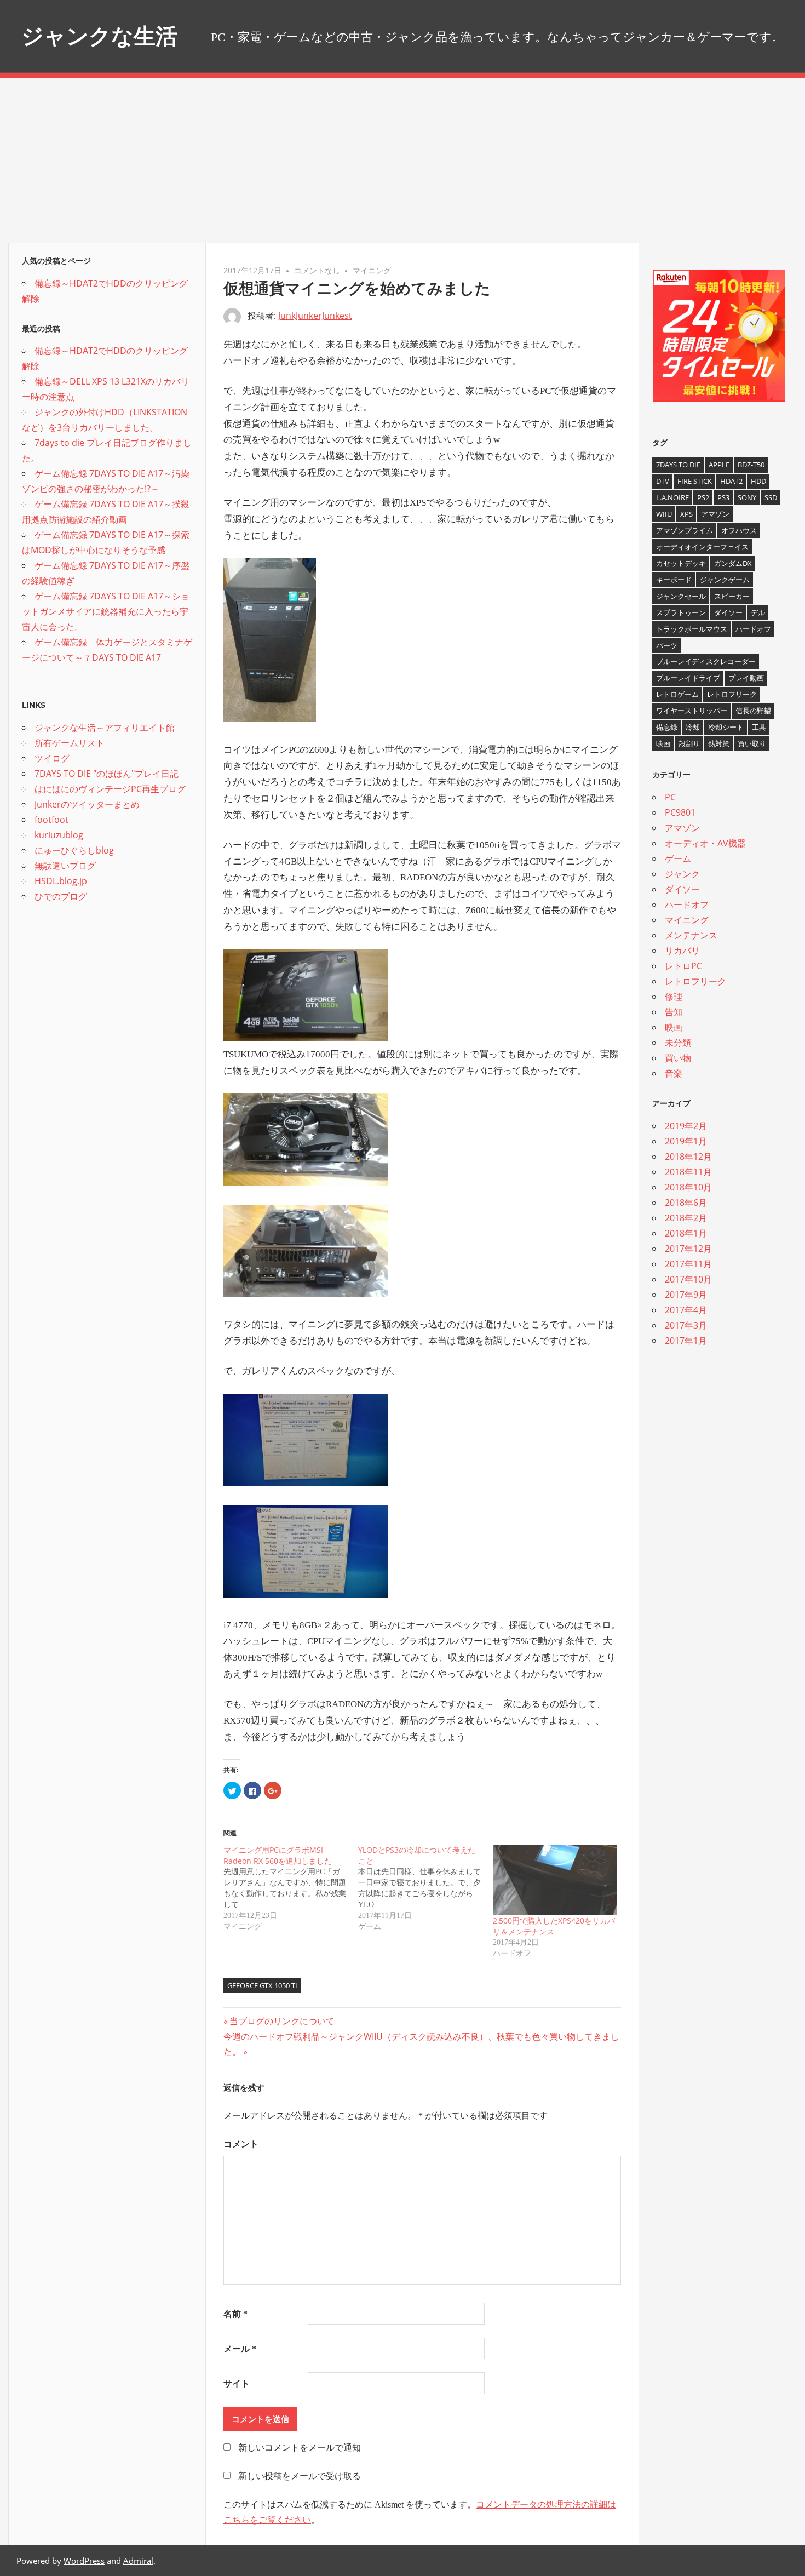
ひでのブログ (61, 896)
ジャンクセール (681, 596)
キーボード (674, 580)
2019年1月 (686, 1141)
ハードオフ (753, 629)
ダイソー (728, 612)
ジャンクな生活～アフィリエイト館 (105, 728)
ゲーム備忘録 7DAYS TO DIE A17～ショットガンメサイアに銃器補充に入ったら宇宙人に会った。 (106, 611)
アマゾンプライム (685, 530)
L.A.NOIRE (672, 497)
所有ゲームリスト (70, 743)
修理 (674, 997)
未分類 (678, 1043)
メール (240, 2349)
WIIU (664, 514)
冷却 (693, 727)
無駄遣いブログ (65, 866)
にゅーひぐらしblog (74, 850)
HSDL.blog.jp (61, 881)
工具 (759, 727)
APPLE (719, 465)
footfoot (51, 820)
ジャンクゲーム (725, 580)
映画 (663, 743)
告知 (674, 1012)
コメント (241, 2144)
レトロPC (683, 966)
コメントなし (317, 270)
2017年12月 (688, 1249)
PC (670, 797)
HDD (758, 481)
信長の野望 (753, 711)
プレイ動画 (746, 678)
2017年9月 (686, 1295)
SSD (771, 497)
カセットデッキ (681, 563)
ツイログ (52, 758)
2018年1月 (686, 1233)
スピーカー (732, 596)
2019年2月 (686, 1126)
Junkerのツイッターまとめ (87, 804)
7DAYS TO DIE (678, 465)
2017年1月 (686, 1341)
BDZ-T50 (751, 465)
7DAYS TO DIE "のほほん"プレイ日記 (107, 774)
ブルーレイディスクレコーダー (706, 661)
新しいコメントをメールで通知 (300, 2448)
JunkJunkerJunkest (315, 316)
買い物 (678, 1058)
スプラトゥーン (681, 612)
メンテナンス (691, 935)
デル (758, 612)
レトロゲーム (677, 694)
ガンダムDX (733, 563)
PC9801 (680, 812)
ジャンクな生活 (99, 36)
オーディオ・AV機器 (705, 843)
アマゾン (715, 514)
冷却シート (726, 727)
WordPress (84, 2561)
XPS (686, 514)
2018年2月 (686, 1218)
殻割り (689, 743)
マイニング (372, 270)
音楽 (674, 1073)
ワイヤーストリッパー (692, 711)
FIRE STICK (695, 481)
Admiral (138, 2561)
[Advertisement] (403, 161)
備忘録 (667, 727)
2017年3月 (686, 1325)
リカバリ (682, 951)
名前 (235, 2314)
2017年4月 (686, 1310)
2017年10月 (688, 1279)
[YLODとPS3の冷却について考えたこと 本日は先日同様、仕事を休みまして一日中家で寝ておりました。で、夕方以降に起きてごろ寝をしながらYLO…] (426, 1888)
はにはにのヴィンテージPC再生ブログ (110, 789)
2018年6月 (686, 1203)
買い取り (752, 743)
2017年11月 (688, 1264)
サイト (237, 2383)
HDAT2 (731, 481)
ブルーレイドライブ (688, 678)
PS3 (723, 497)
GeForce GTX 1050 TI (262, 1985)
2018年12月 (688, 1157)
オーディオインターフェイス (702, 547)
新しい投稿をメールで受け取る (300, 2476)
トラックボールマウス (692, 629)
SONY (747, 497)
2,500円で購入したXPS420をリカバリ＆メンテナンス (554, 1926)
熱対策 (719, 743)
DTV (663, 481)
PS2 (703, 497)
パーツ (667, 645)
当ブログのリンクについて (282, 2021)
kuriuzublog (59, 835)
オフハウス (739, 530)
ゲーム (678, 858)
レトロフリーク (732, 694)
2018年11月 (688, 1172)
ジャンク (682, 874)
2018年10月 (688, 1187)
